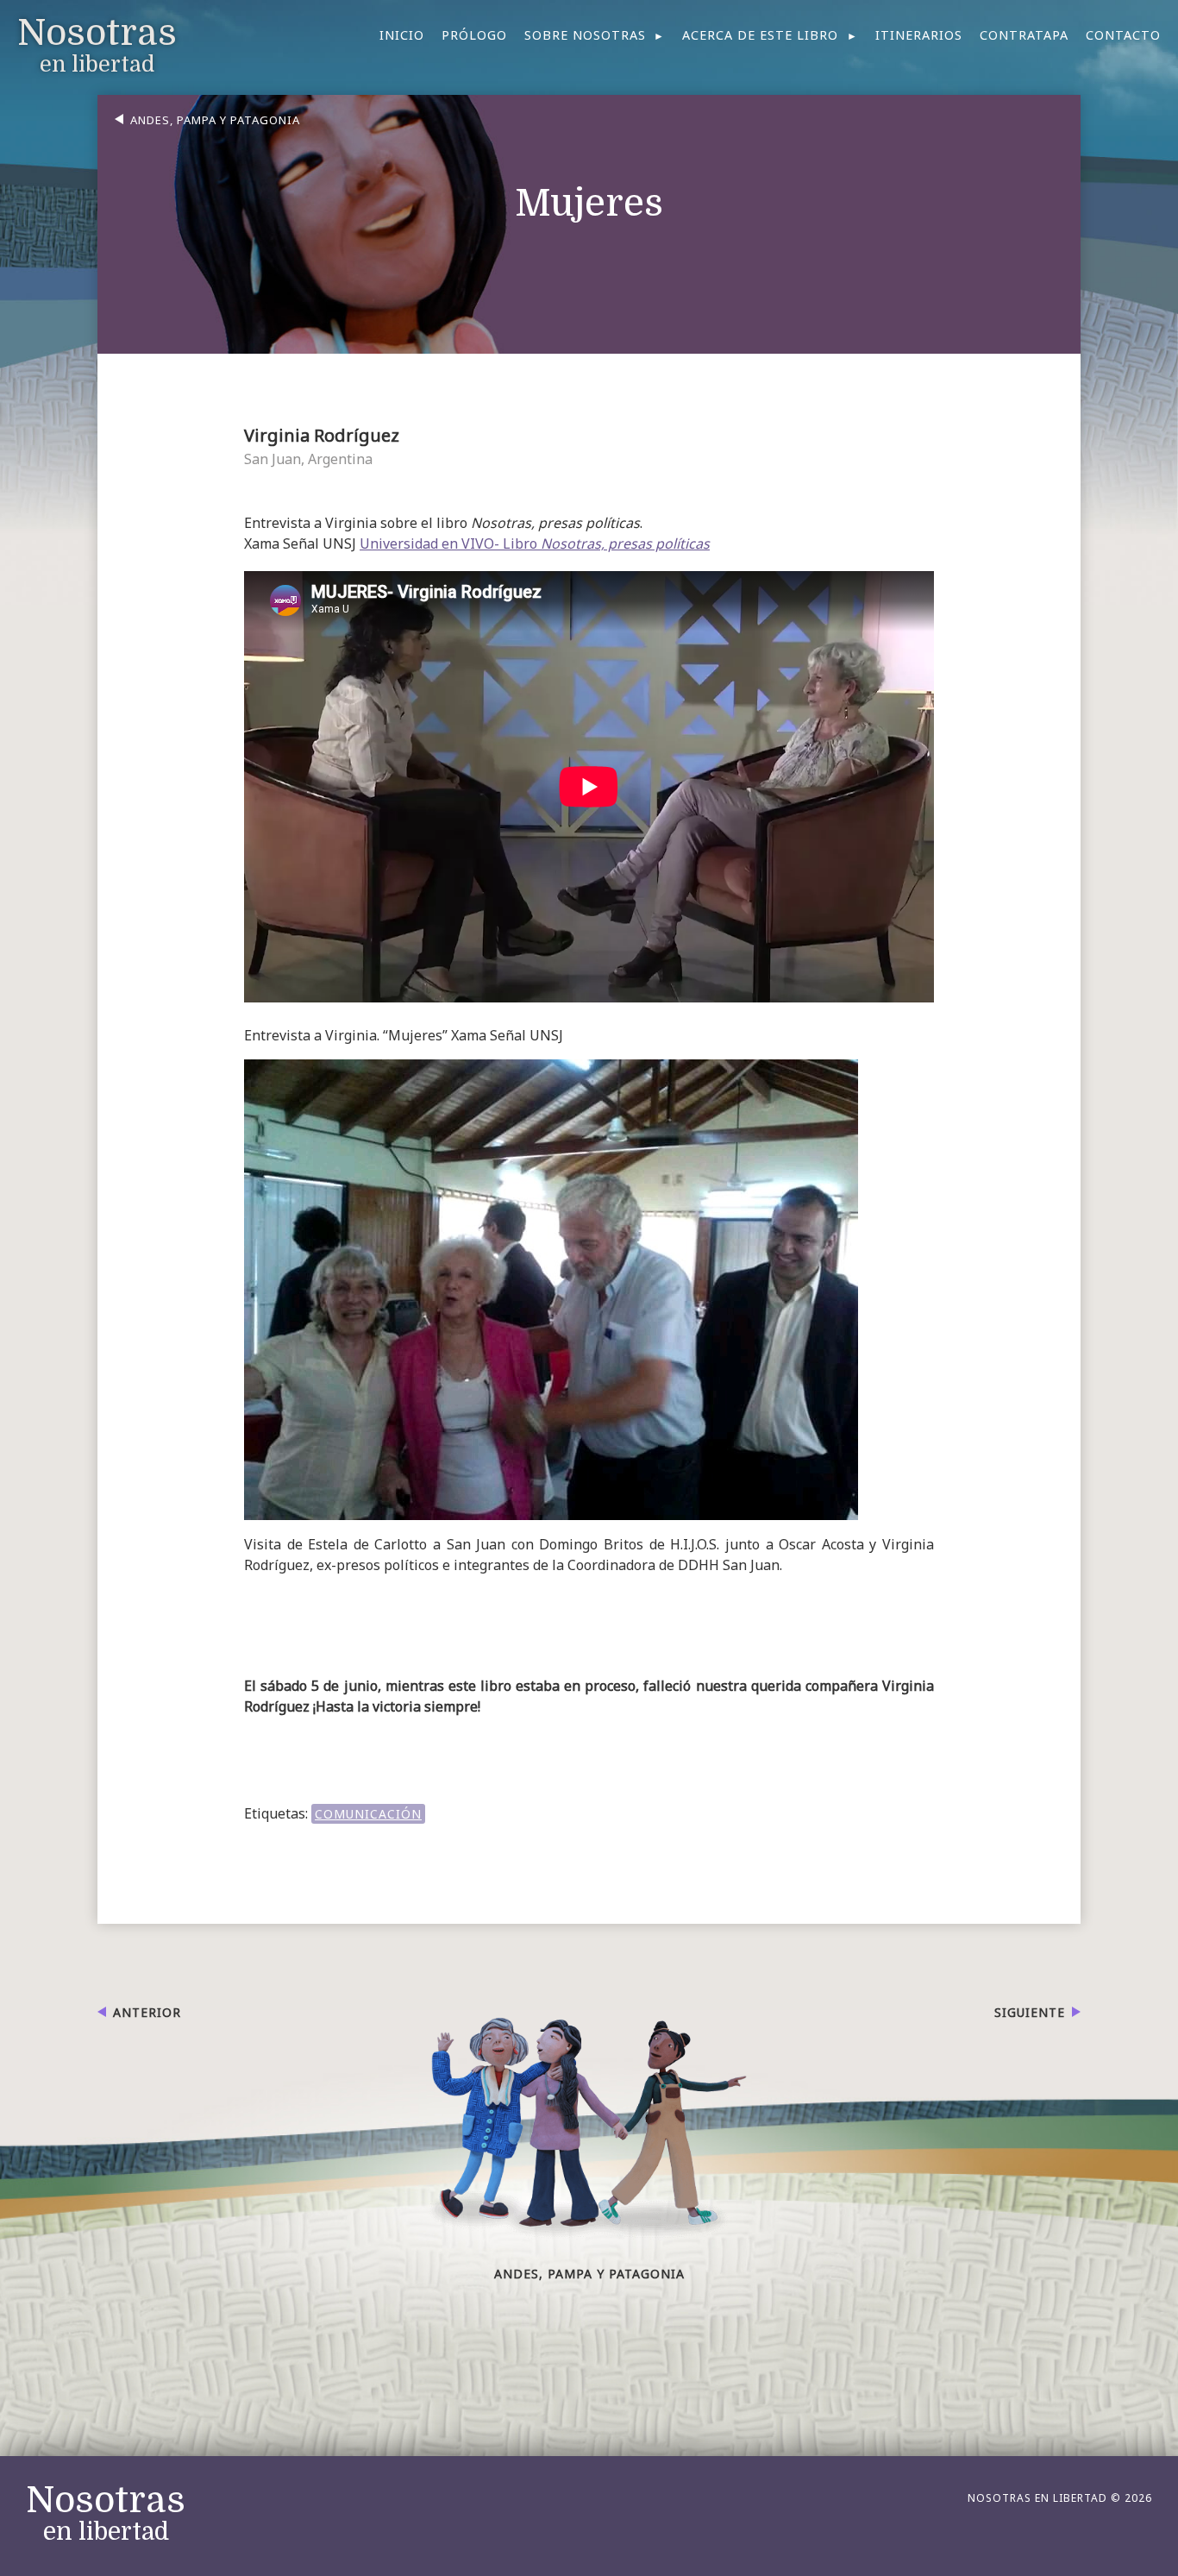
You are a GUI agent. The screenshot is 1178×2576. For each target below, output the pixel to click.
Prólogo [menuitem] (474, 35)
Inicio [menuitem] (402, 35)
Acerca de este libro (760, 35)
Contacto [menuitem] (1123, 35)
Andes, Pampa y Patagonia (215, 120)
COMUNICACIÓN (368, 1814)
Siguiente (1030, 2012)
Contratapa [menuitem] (1024, 35)
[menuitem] (595, 35)
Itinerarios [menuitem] (919, 35)
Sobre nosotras (585, 35)
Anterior (147, 2012)
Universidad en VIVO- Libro (535, 543)
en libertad (106, 2514)
